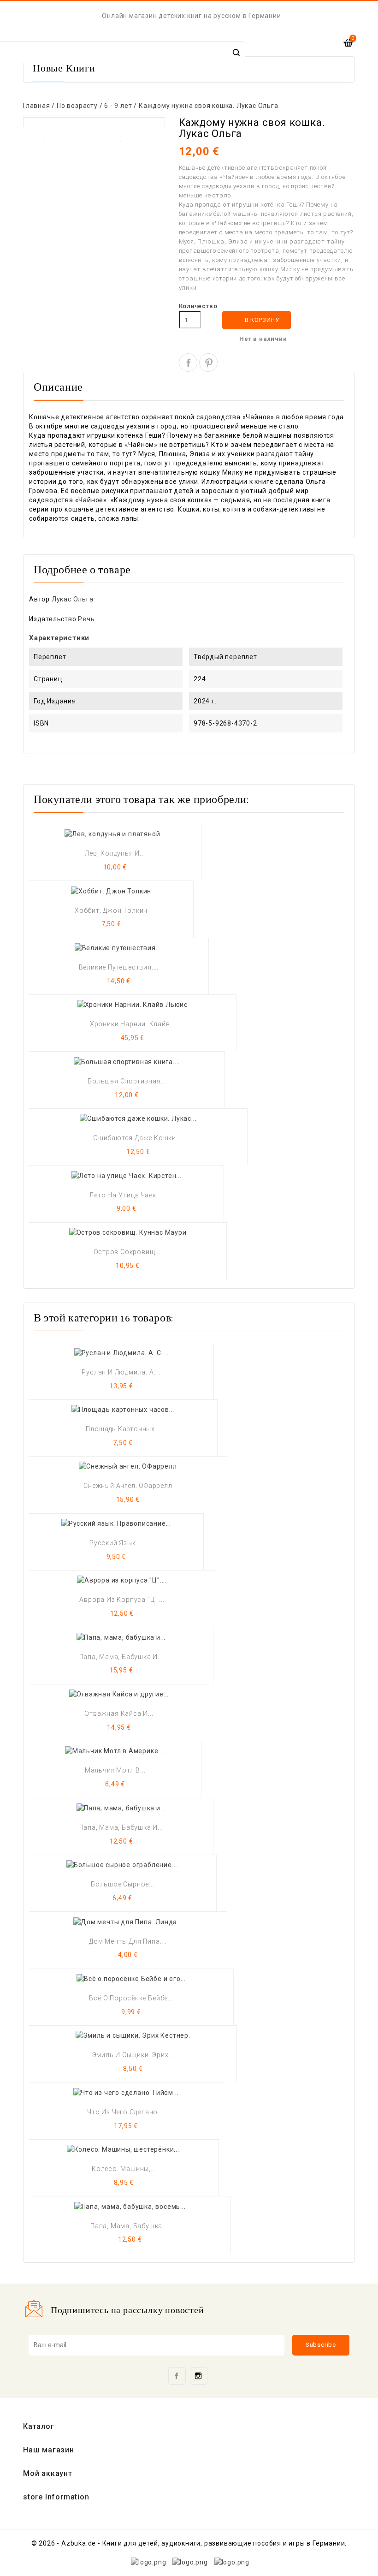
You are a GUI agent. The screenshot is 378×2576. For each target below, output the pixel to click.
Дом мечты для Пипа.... (128, 1941)
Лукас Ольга (73, 599)
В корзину (257, 320)
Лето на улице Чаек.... (126, 1195)
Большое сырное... (123, 1884)
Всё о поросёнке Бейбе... (131, 1998)
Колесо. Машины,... (124, 2169)
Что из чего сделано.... (126, 2112)
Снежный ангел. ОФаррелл (128, 1486)
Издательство (53, 619)
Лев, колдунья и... (115, 853)
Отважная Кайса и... (119, 1713)
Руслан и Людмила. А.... (121, 1372)
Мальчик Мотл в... (115, 1770)
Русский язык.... (116, 1543)
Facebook (177, 2376)
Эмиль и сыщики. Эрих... (133, 2055)
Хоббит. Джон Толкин (111, 910)
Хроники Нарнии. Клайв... (133, 1024)
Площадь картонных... (123, 1429)
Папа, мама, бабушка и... (121, 1657)
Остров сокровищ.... (128, 1252)
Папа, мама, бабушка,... (130, 2226)
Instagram (199, 2376)
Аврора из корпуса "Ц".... (122, 1600)
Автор (39, 599)
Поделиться (188, 363)
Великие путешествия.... (119, 967)
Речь (86, 619)
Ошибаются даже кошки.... (138, 1138)
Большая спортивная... (127, 1081)
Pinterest (208, 363)
